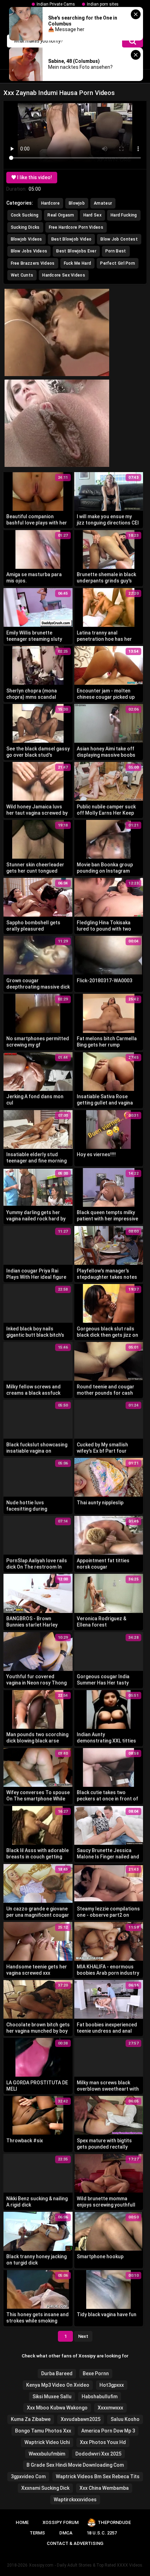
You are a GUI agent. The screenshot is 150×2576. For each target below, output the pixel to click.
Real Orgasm (61, 215)
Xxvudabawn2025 (81, 2419)
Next (83, 2336)
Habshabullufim (100, 2397)
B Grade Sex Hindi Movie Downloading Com (75, 2465)
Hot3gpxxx (112, 2385)
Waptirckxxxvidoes (75, 2500)
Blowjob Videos (27, 239)
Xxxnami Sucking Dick (45, 2488)
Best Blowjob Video (71, 239)
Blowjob (77, 203)
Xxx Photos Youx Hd (103, 2442)
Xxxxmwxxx (110, 2408)
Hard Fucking (124, 215)
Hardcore (50, 203)
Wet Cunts (22, 275)
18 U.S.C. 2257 (102, 2533)
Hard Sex (92, 215)
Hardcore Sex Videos (64, 275)
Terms (37, 2533)
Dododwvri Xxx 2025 (98, 2454)
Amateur (103, 203)
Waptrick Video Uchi (47, 2442)
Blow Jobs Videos (29, 251)
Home (22, 2522)
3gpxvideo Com (28, 2476)
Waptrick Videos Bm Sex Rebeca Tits (98, 2476)
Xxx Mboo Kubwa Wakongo (57, 2408)
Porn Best (116, 251)
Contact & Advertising (75, 2543)
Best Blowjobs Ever (76, 251)
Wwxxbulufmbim (47, 2454)
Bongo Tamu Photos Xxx (43, 2431)
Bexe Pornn (96, 2373)
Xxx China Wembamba (104, 2488)
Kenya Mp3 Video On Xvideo (58, 2385)
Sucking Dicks (25, 227)
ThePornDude (114, 2522)
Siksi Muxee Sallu (52, 2397)
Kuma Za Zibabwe (31, 2419)
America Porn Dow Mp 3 (108, 2431)
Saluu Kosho (125, 2419)
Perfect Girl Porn (118, 263)
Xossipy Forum (61, 2522)
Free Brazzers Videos (33, 263)
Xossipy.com (41, 2565)
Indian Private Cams (56, 4)
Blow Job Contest (119, 239)
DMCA (66, 2533)
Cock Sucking (25, 215)
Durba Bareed (57, 2373)
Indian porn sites (103, 4)
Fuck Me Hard (78, 263)
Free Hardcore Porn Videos (76, 227)
